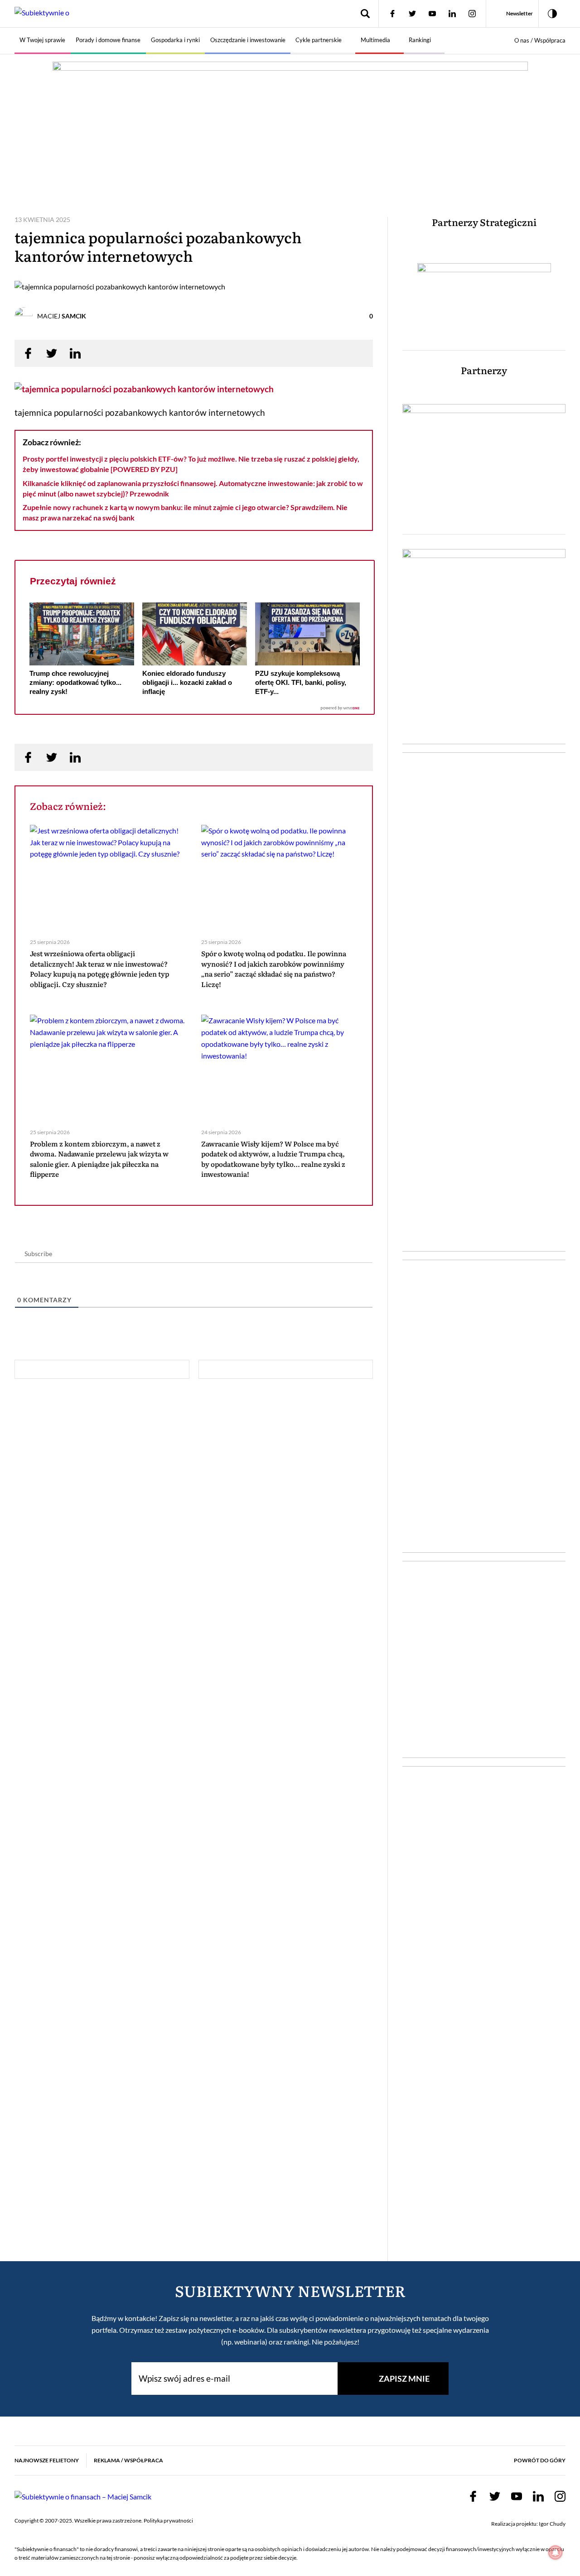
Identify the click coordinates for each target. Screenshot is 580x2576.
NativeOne (195, 708)
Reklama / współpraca (128, 2460)
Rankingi (420, 40)
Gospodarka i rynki (175, 40)
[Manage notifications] (556, 2552)
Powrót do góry (540, 2460)
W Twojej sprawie (42, 40)
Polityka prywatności (168, 2521)
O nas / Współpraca (540, 40)
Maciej (62, 316)
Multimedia (375, 40)
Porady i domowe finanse (108, 40)
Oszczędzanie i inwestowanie (248, 40)
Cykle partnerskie (319, 40)
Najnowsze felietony (47, 2460)
